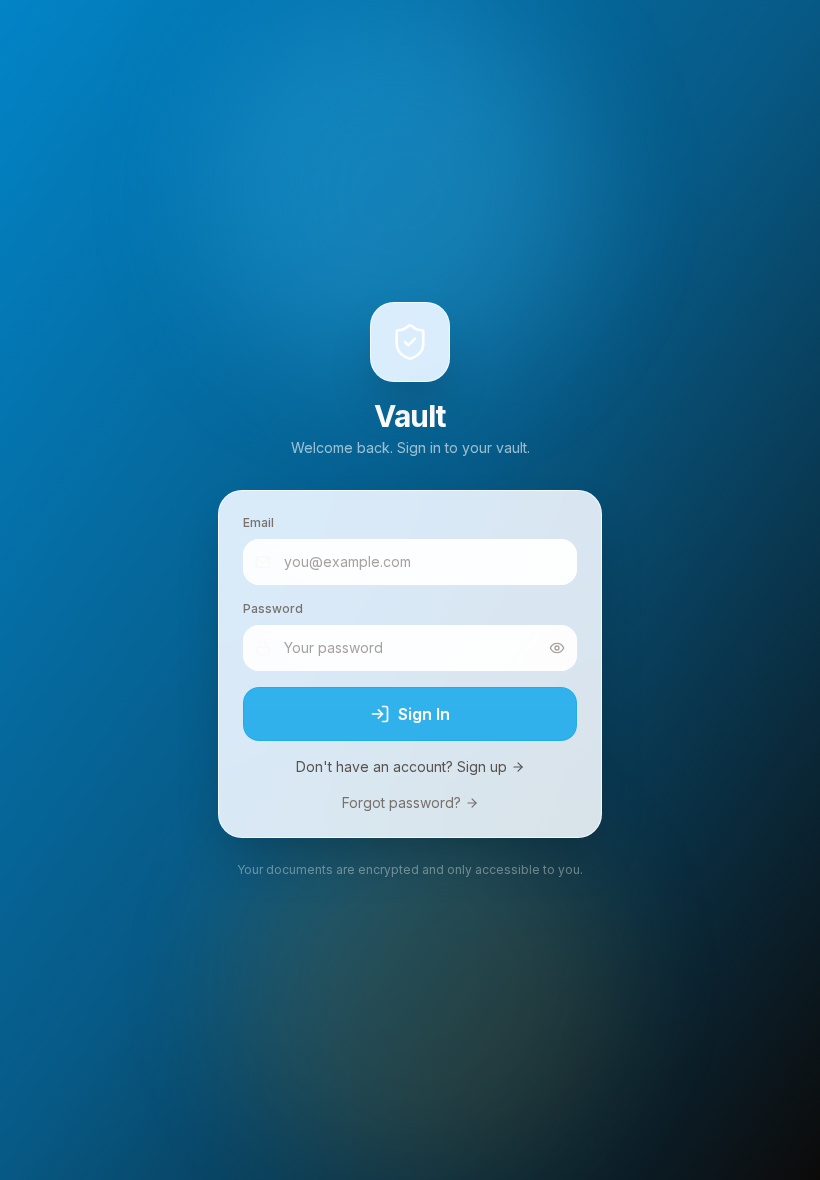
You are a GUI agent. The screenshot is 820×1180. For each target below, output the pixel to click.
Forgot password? (401, 802)
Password (273, 608)
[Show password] (557, 648)
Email (258, 522)
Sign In (424, 714)
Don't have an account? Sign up (401, 766)
